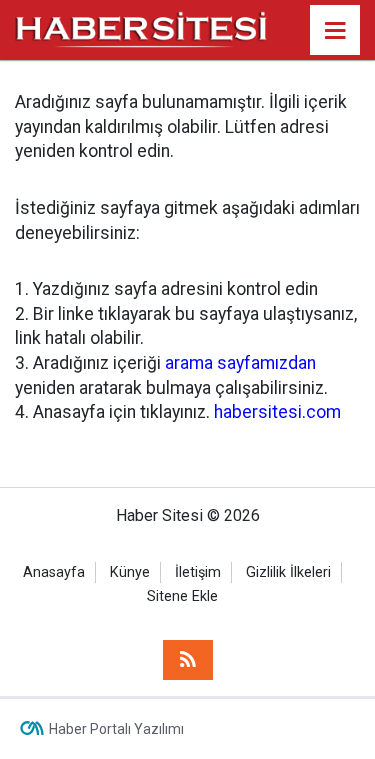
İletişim (198, 572)
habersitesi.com (277, 412)
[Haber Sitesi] (142, 28)
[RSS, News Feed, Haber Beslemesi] (188, 660)
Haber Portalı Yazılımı (116, 729)
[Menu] (335, 31)
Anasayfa (54, 572)
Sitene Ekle (182, 596)
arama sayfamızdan (240, 363)
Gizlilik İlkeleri (288, 572)
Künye (130, 572)
